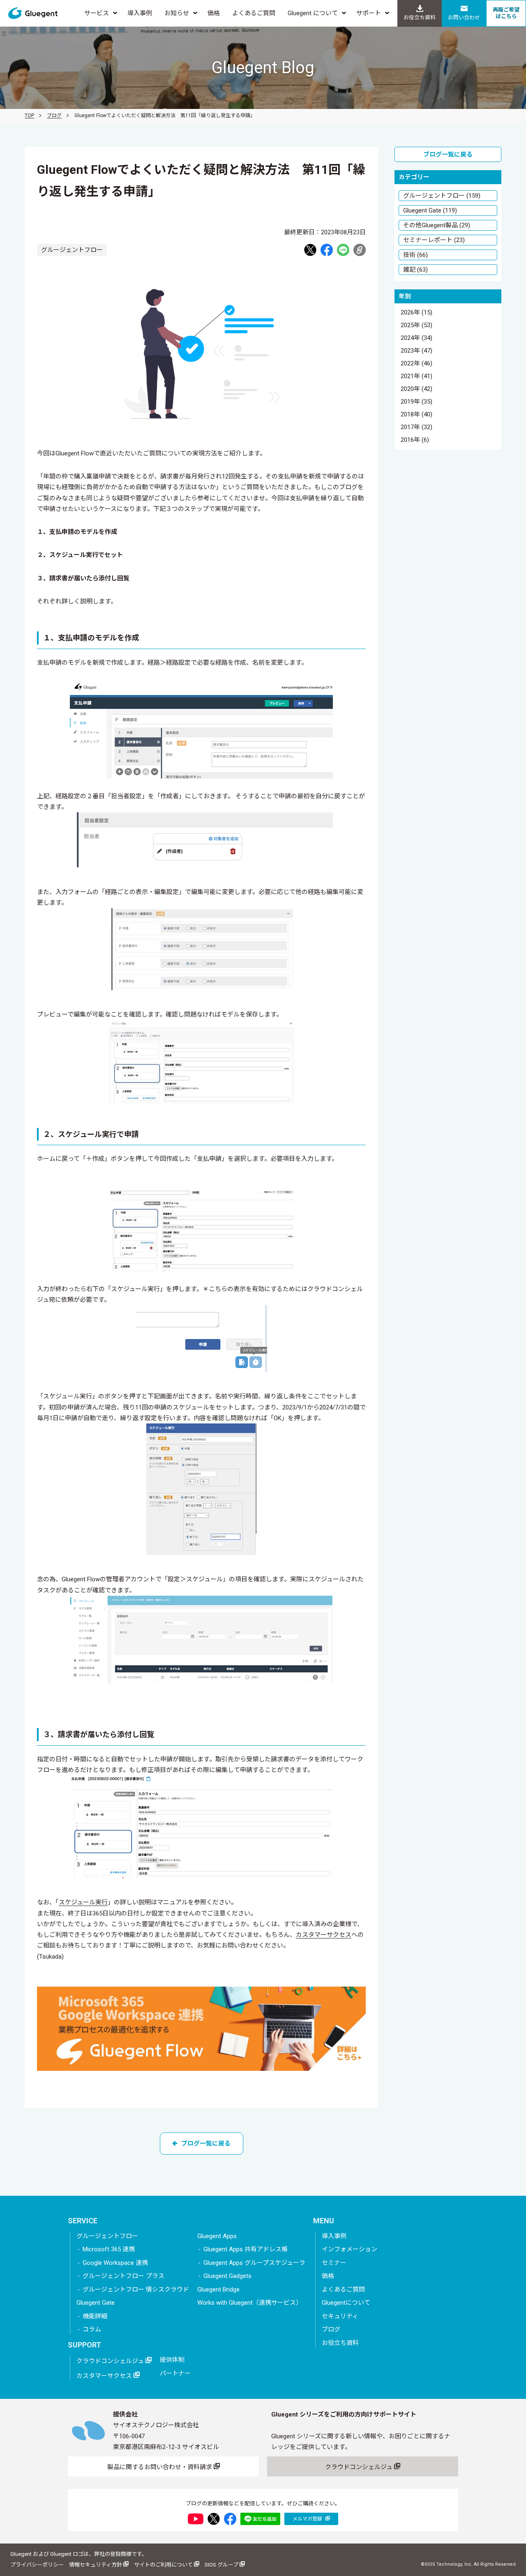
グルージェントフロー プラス (123, 2276)
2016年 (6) (415, 440)
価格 (214, 13)
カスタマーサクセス (324, 1935)
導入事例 (140, 13)
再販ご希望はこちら (506, 13)
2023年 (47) (416, 351)
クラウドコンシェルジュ (111, 2361)
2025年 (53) (416, 326)
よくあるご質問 (254, 13)
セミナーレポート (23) (434, 240)
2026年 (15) (416, 313)
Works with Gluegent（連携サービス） (250, 2303)
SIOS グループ (222, 2565)
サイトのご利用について (164, 2565)
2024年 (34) (416, 338)
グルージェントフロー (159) (442, 196)
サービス (97, 13)
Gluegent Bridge (218, 2290)
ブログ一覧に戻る (206, 2144)
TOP (29, 116)
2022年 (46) (416, 364)
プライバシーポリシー (37, 2565)
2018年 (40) (416, 415)
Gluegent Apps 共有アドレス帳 (246, 2249)
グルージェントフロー (107, 2236)
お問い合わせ (464, 17)
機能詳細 (95, 2316)
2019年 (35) (416, 402)
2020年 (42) (416, 389)
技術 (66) (415, 255)
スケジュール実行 (83, 1902)
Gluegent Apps (217, 2236)
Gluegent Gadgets (227, 2276)
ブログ (54, 116)
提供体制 (172, 2360)
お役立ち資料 (420, 17)
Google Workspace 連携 (115, 2263)
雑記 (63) (415, 270)
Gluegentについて (346, 2303)
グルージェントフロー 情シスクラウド (136, 2290)
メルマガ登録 (308, 2519)
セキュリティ (340, 2316)
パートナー (175, 2373)
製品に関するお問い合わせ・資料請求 (160, 2467)
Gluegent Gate (96, 2303)
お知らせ (177, 13)
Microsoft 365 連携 (109, 2249)
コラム (92, 2329)
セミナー (334, 2263)
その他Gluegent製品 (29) (437, 225)
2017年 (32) (416, 427)
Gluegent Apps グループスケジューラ (254, 2263)
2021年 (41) (416, 377)
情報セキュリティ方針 (96, 2565)
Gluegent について (313, 13)
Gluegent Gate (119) (430, 210)
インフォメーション (350, 2249)
